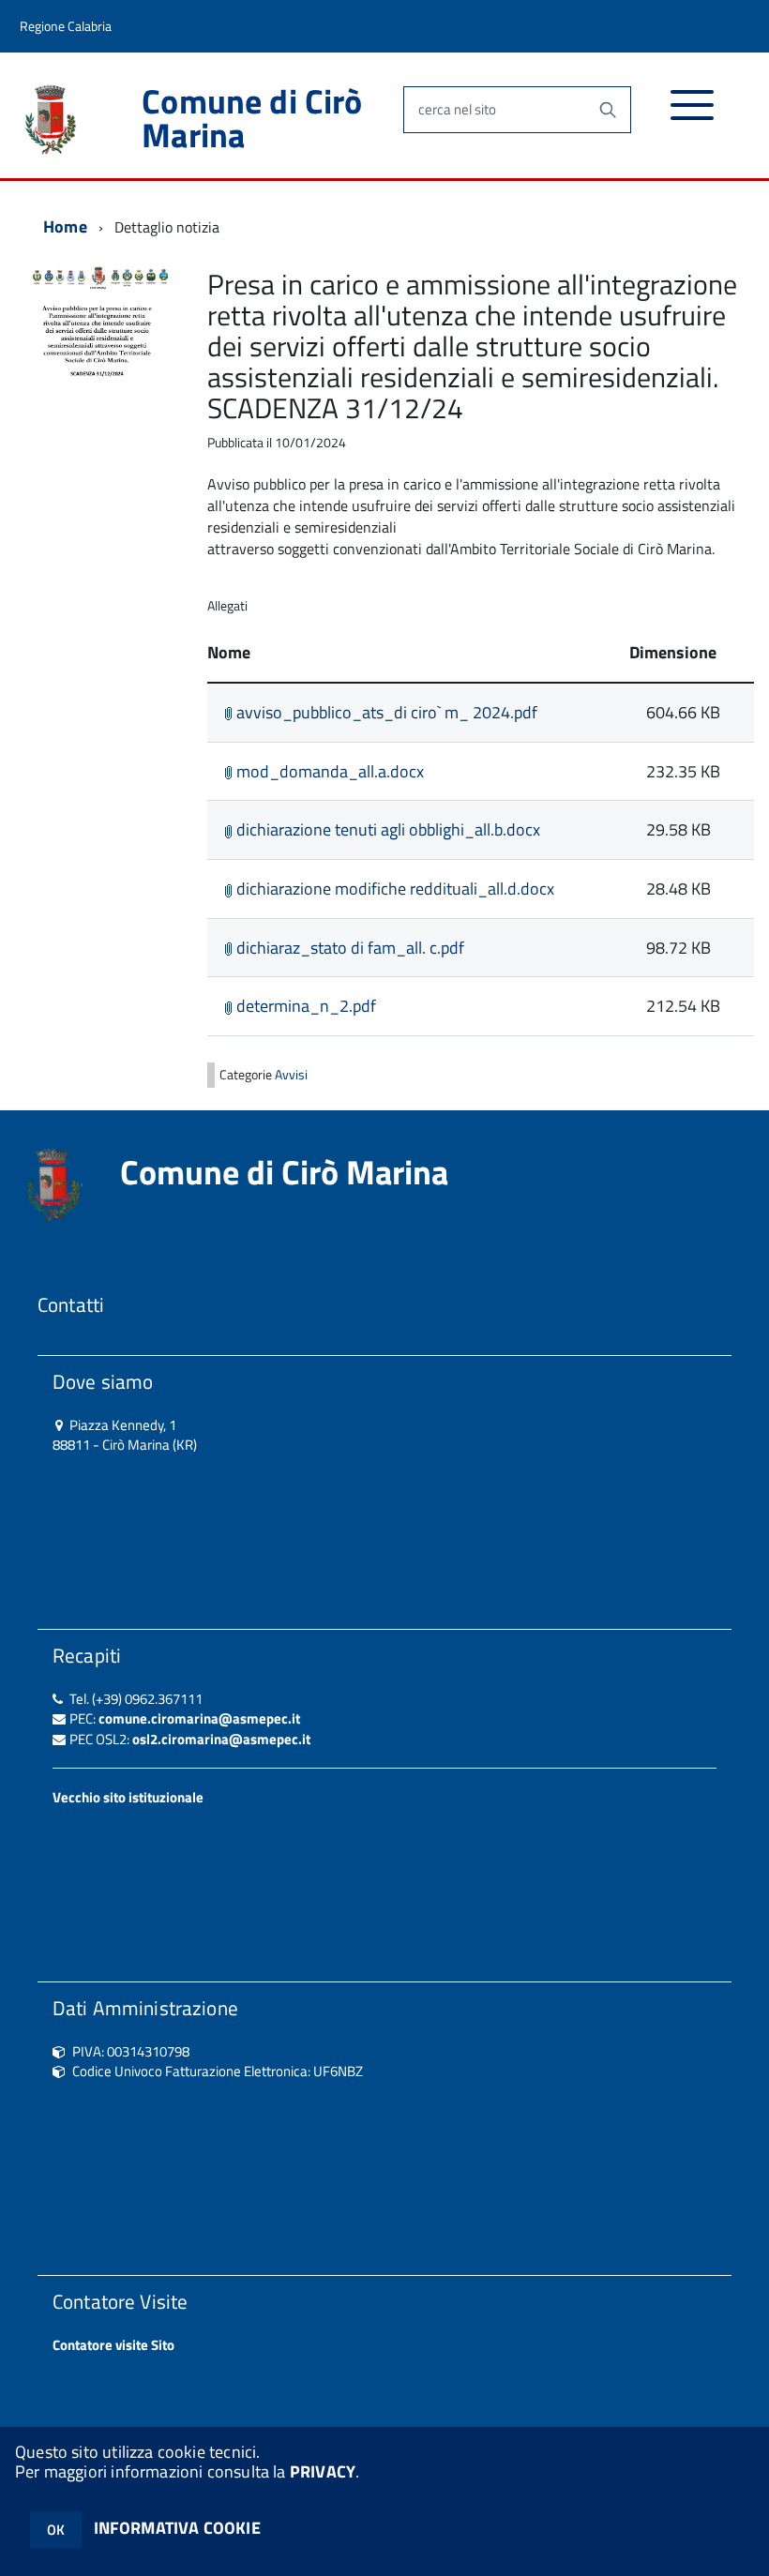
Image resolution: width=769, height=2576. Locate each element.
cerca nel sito (457, 109)
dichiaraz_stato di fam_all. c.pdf (348, 948)
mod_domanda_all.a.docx (328, 771)
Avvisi (291, 1075)
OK (56, 2530)
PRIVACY (323, 2471)
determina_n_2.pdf (304, 1006)
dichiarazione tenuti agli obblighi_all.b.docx (386, 829)
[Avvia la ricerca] (608, 110)
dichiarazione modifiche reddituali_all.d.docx (393, 889)
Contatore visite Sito (113, 2345)
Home (65, 226)
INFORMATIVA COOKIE (177, 2528)
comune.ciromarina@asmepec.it (199, 1718)
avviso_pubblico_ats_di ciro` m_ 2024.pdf (385, 712)
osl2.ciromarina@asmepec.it (221, 1739)
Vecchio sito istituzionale (128, 1797)
